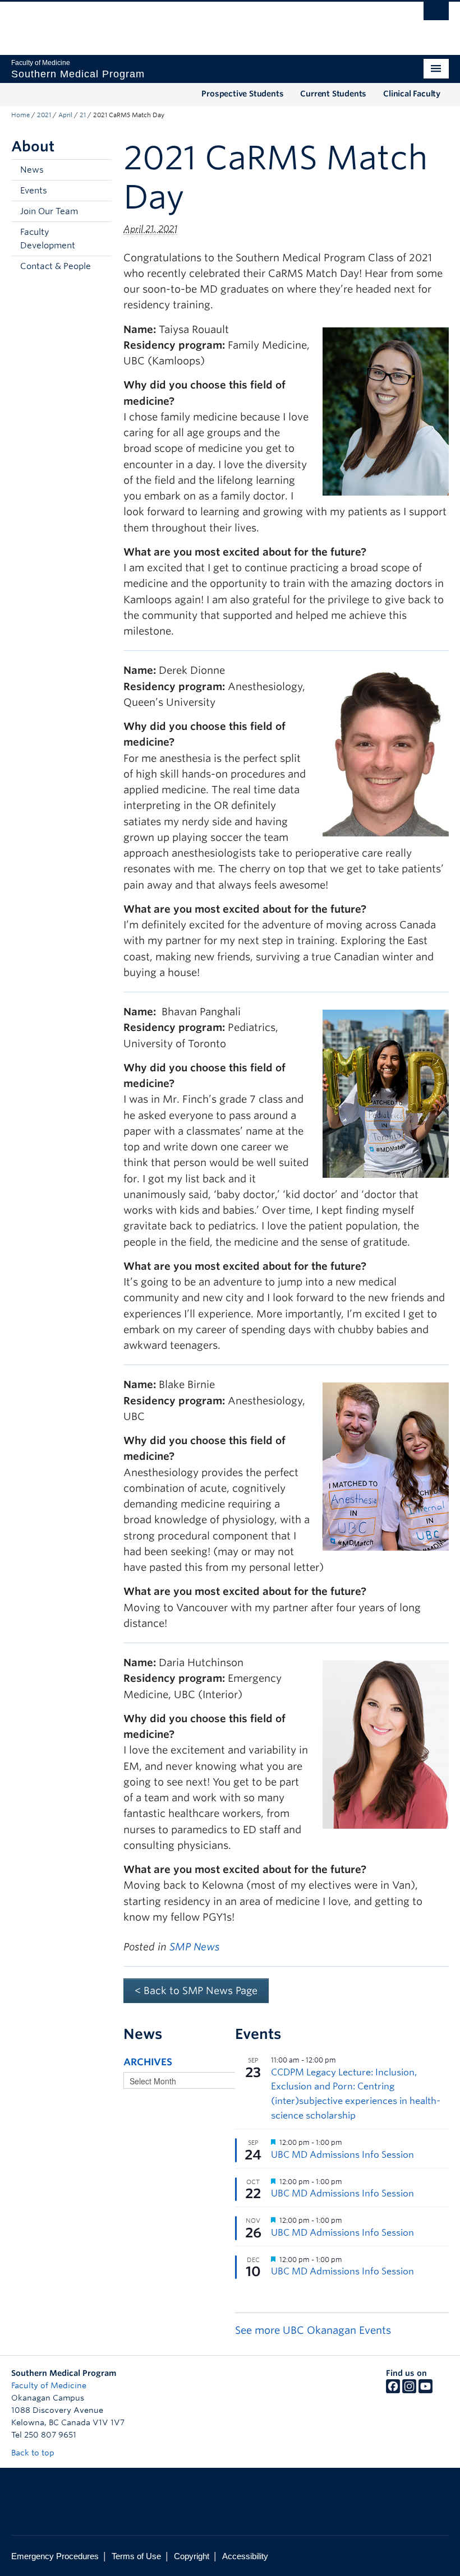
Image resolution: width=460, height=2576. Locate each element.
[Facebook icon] (393, 2390)
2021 (44, 115)
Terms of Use (136, 2556)
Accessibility (245, 2556)
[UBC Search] (436, 14)
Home (20, 115)
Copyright (192, 2556)
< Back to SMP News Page (196, 1990)
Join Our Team (49, 211)
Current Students (333, 94)
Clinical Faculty (412, 94)
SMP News (194, 1947)
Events (34, 191)
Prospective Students (242, 94)
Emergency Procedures (55, 2556)
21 (83, 115)
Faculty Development (48, 239)
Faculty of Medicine (49, 2385)
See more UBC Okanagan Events (313, 2330)
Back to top (34, 2453)
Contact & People (56, 266)
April (65, 115)
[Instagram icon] (409, 2390)
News (32, 170)
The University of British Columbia (197, 23)
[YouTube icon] (426, 2390)
